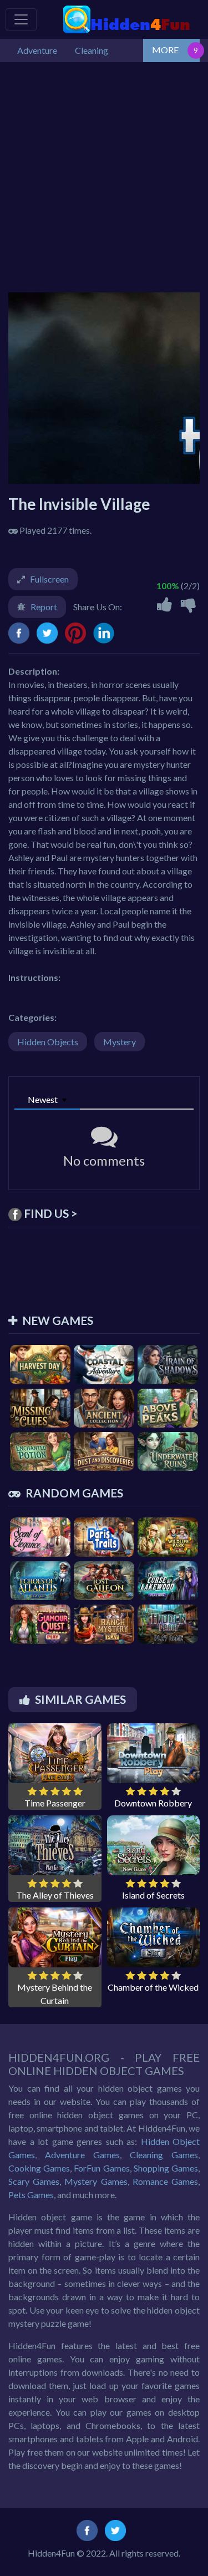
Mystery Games (96, 2181)
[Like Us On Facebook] (87, 2529)
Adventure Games (82, 2155)
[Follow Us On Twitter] (115, 2529)
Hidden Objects (48, 1042)
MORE (165, 50)
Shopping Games (166, 2168)
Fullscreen (49, 579)
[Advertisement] (104, 172)
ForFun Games (102, 2168)
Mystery (120, 1042)
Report (44, 607)
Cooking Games (39, 2168)
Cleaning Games (164, 2155)
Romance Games (165, 2181)
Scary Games (34, 2181)
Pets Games (31, 2195)
